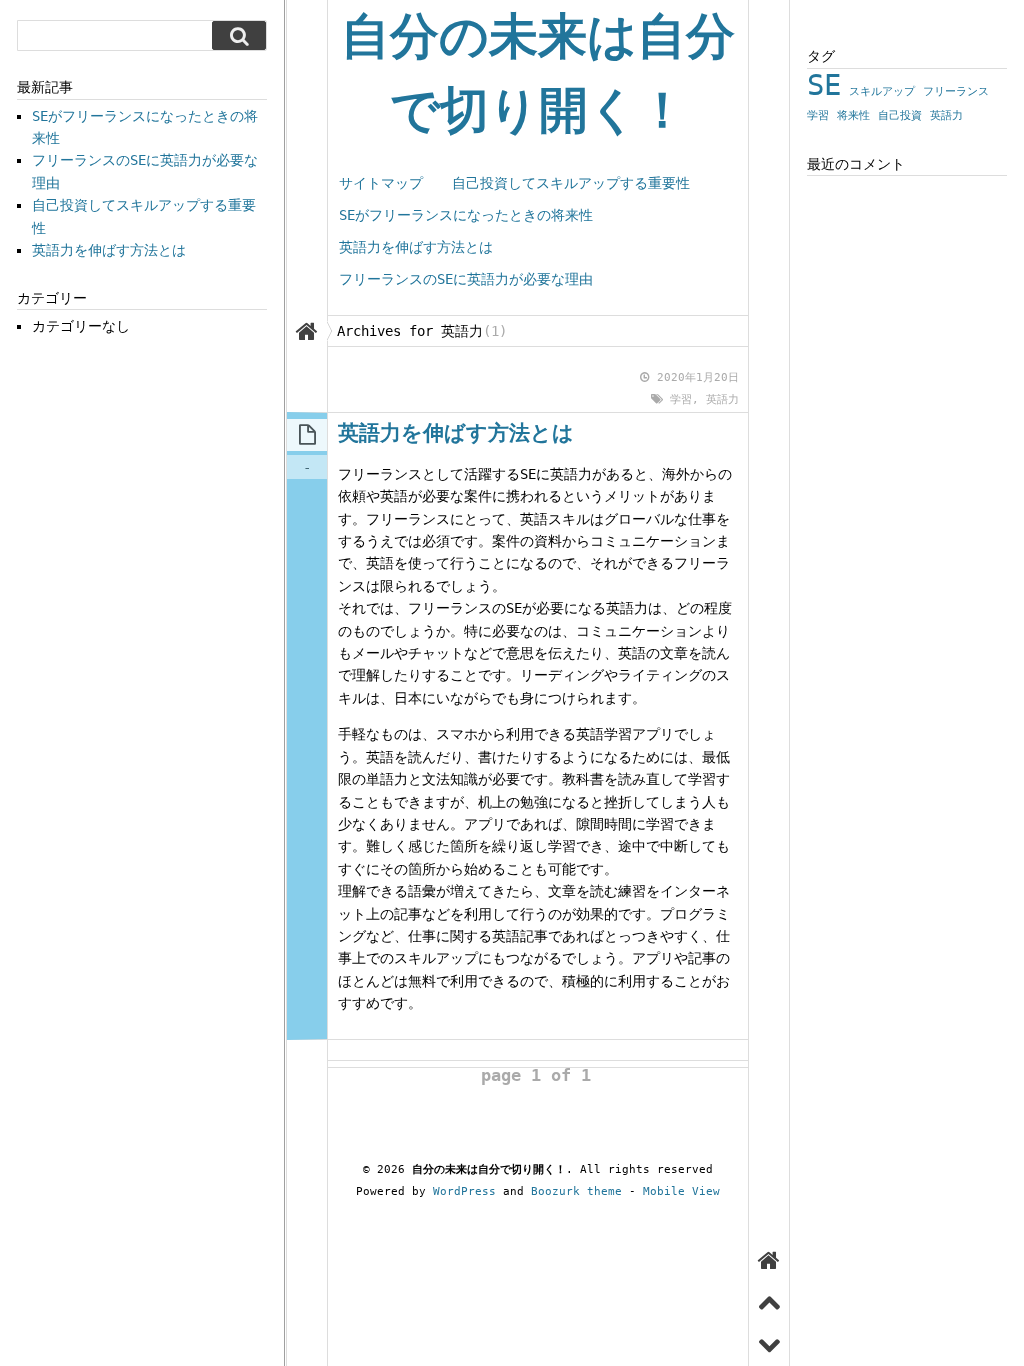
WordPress (464, 1191)
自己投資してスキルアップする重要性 (571, 183)
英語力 (722, 399)
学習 (681, 399)
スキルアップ (882, 91)
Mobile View (681, 1191)
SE (824, 85)
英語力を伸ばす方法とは (416, 247)
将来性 (853, 115)
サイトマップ (381, 183)
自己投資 (900, 115)
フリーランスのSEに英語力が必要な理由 (466, 279)
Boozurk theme (576, 1191)
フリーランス (956, 91)
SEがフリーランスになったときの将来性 (466, 215)
